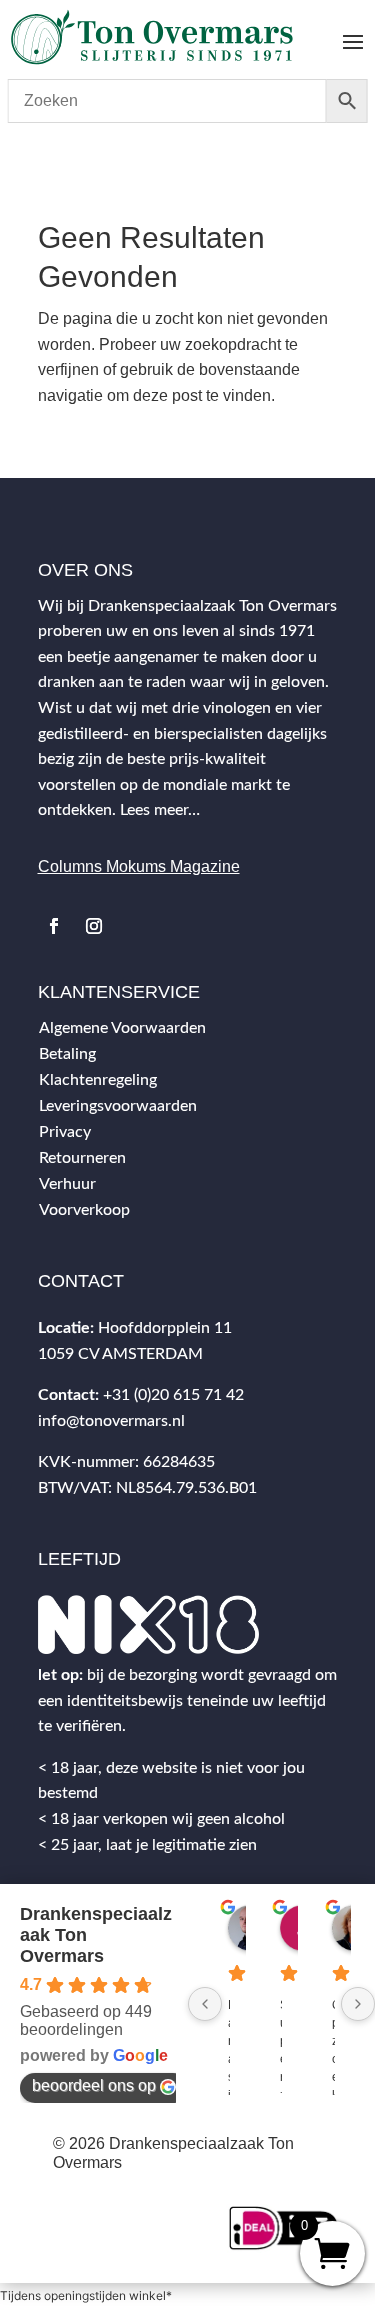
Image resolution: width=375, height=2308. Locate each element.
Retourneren (82, 1158)
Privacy (65, 1132)
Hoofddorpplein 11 (165, 1328)
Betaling (67, 1054)
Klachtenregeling (98, 1080)
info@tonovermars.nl (111, 1421)
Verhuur (67, 1184)
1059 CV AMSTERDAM (120, 1354)
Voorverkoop (84, 1210)
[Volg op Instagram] (94, 926)
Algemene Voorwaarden (122, 1028)
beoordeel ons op (94, 2085)
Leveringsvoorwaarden (118, 1106)
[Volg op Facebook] (54, 926)
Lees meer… (160, 810)
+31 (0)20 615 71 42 (173, 1395)
